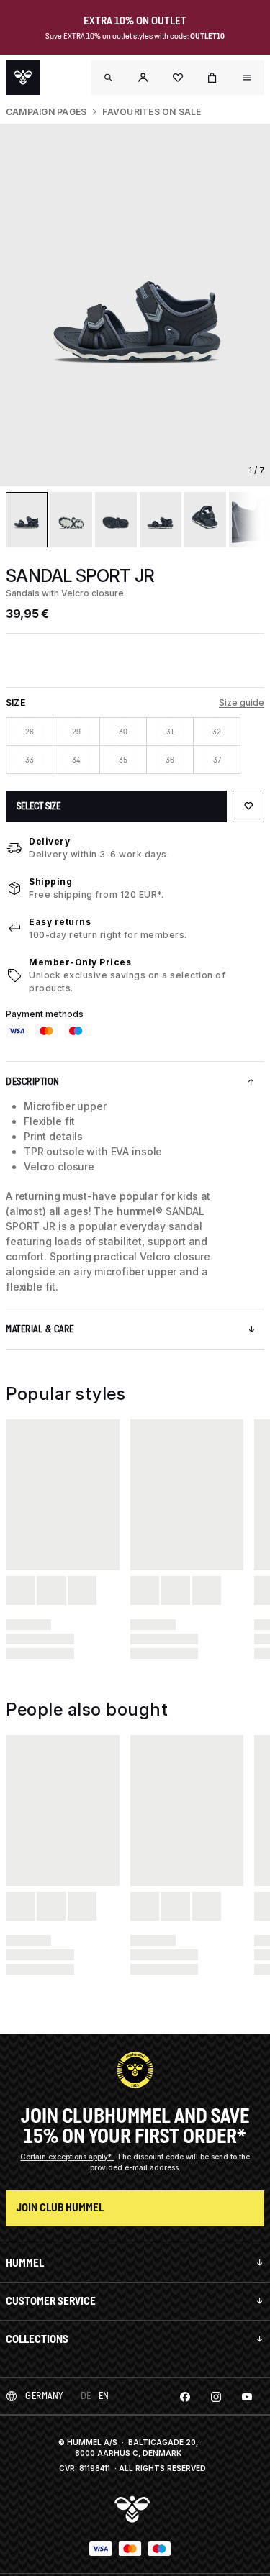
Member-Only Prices (80, 962)
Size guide (242, 702)
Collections (37, 2339)
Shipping (50, 882)
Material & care (40, 1329)
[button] (143, 78)
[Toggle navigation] (109, 78)
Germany (44, 2396)
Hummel (25, 2263)
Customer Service (51, 2301)
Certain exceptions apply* (67, 2157)
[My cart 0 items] (212, 78)
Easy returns (60, 922)
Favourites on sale (152, 112)
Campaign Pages (46, 112)
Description (33, 1082)
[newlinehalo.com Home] (23, 78)
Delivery (49, 841)
